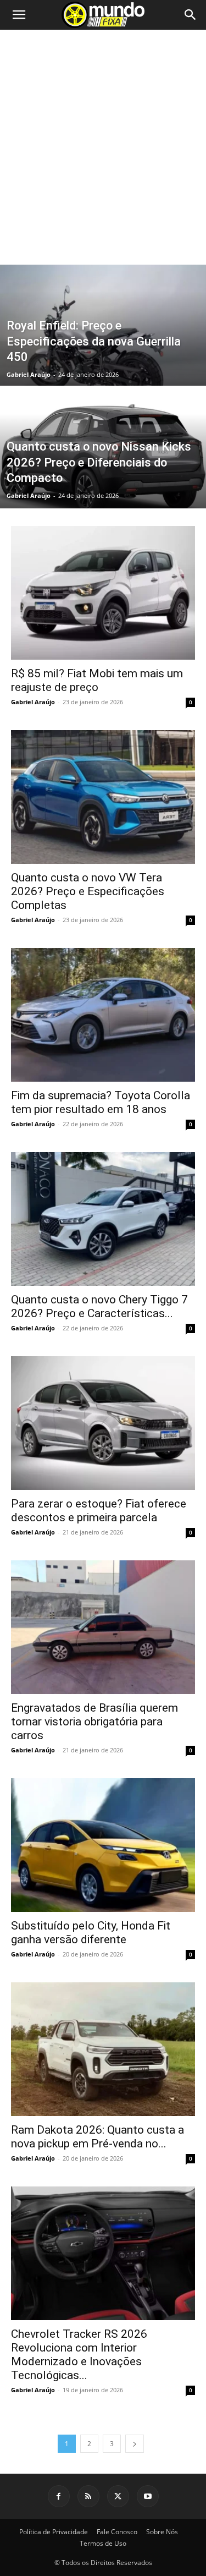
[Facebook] (59, 2496)
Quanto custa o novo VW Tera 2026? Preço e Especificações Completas (88, 891)
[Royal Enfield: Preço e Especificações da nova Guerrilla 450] (103, 354)
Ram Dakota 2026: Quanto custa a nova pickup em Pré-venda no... (98, 2137)
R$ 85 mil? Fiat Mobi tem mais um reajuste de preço (97, 680)
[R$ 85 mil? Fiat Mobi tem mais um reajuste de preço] (103, 593)
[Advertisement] (103, 156)
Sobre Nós (162, 2532)
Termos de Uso (103, 2543)
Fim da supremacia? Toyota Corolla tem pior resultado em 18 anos (101, 1102)
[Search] (191, 15)
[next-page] (135, 2444)
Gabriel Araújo (29, 374)
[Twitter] (118, 2496)
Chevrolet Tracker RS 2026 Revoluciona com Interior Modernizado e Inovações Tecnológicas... (79, 2355)
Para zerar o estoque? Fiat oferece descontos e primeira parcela (99, 1511)
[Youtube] (148, 2496)
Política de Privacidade (54, 2532)
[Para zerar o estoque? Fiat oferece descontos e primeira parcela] (103, 1423)
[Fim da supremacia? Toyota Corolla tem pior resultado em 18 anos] (103, 1015)
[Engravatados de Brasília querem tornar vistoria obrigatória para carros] (103, 1627)
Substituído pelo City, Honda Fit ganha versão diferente (91, 1933)
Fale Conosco (117, 2532)
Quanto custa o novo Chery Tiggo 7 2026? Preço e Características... (99, 1306)
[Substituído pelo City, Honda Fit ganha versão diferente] (103, 1845)
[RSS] (88, 2496)
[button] (19, 15)
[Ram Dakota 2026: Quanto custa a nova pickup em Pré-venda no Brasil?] (103, 2049)
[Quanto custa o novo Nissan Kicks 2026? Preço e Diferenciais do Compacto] (103, 476)
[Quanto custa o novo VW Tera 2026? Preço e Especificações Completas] (103, 797)
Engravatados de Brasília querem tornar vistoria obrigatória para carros (94, 1722)
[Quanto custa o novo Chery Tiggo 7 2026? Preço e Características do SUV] (103, 1219)
